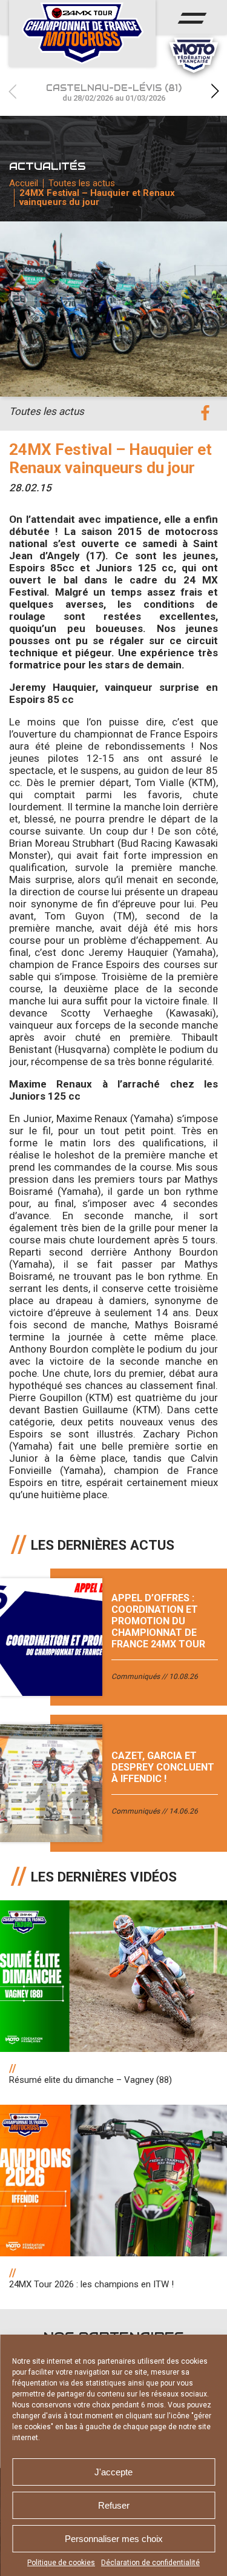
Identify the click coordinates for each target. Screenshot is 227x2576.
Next (215, 91)
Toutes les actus (82, 183)
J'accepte (113, 2472)
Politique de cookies (61, 2563)
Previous (12, 91)
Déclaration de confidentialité (150, 2563)
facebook (205, 413)
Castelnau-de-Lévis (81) (114, 92)
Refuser (114, 2505)
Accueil (24, 183)
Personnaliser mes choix (114, 2539)
